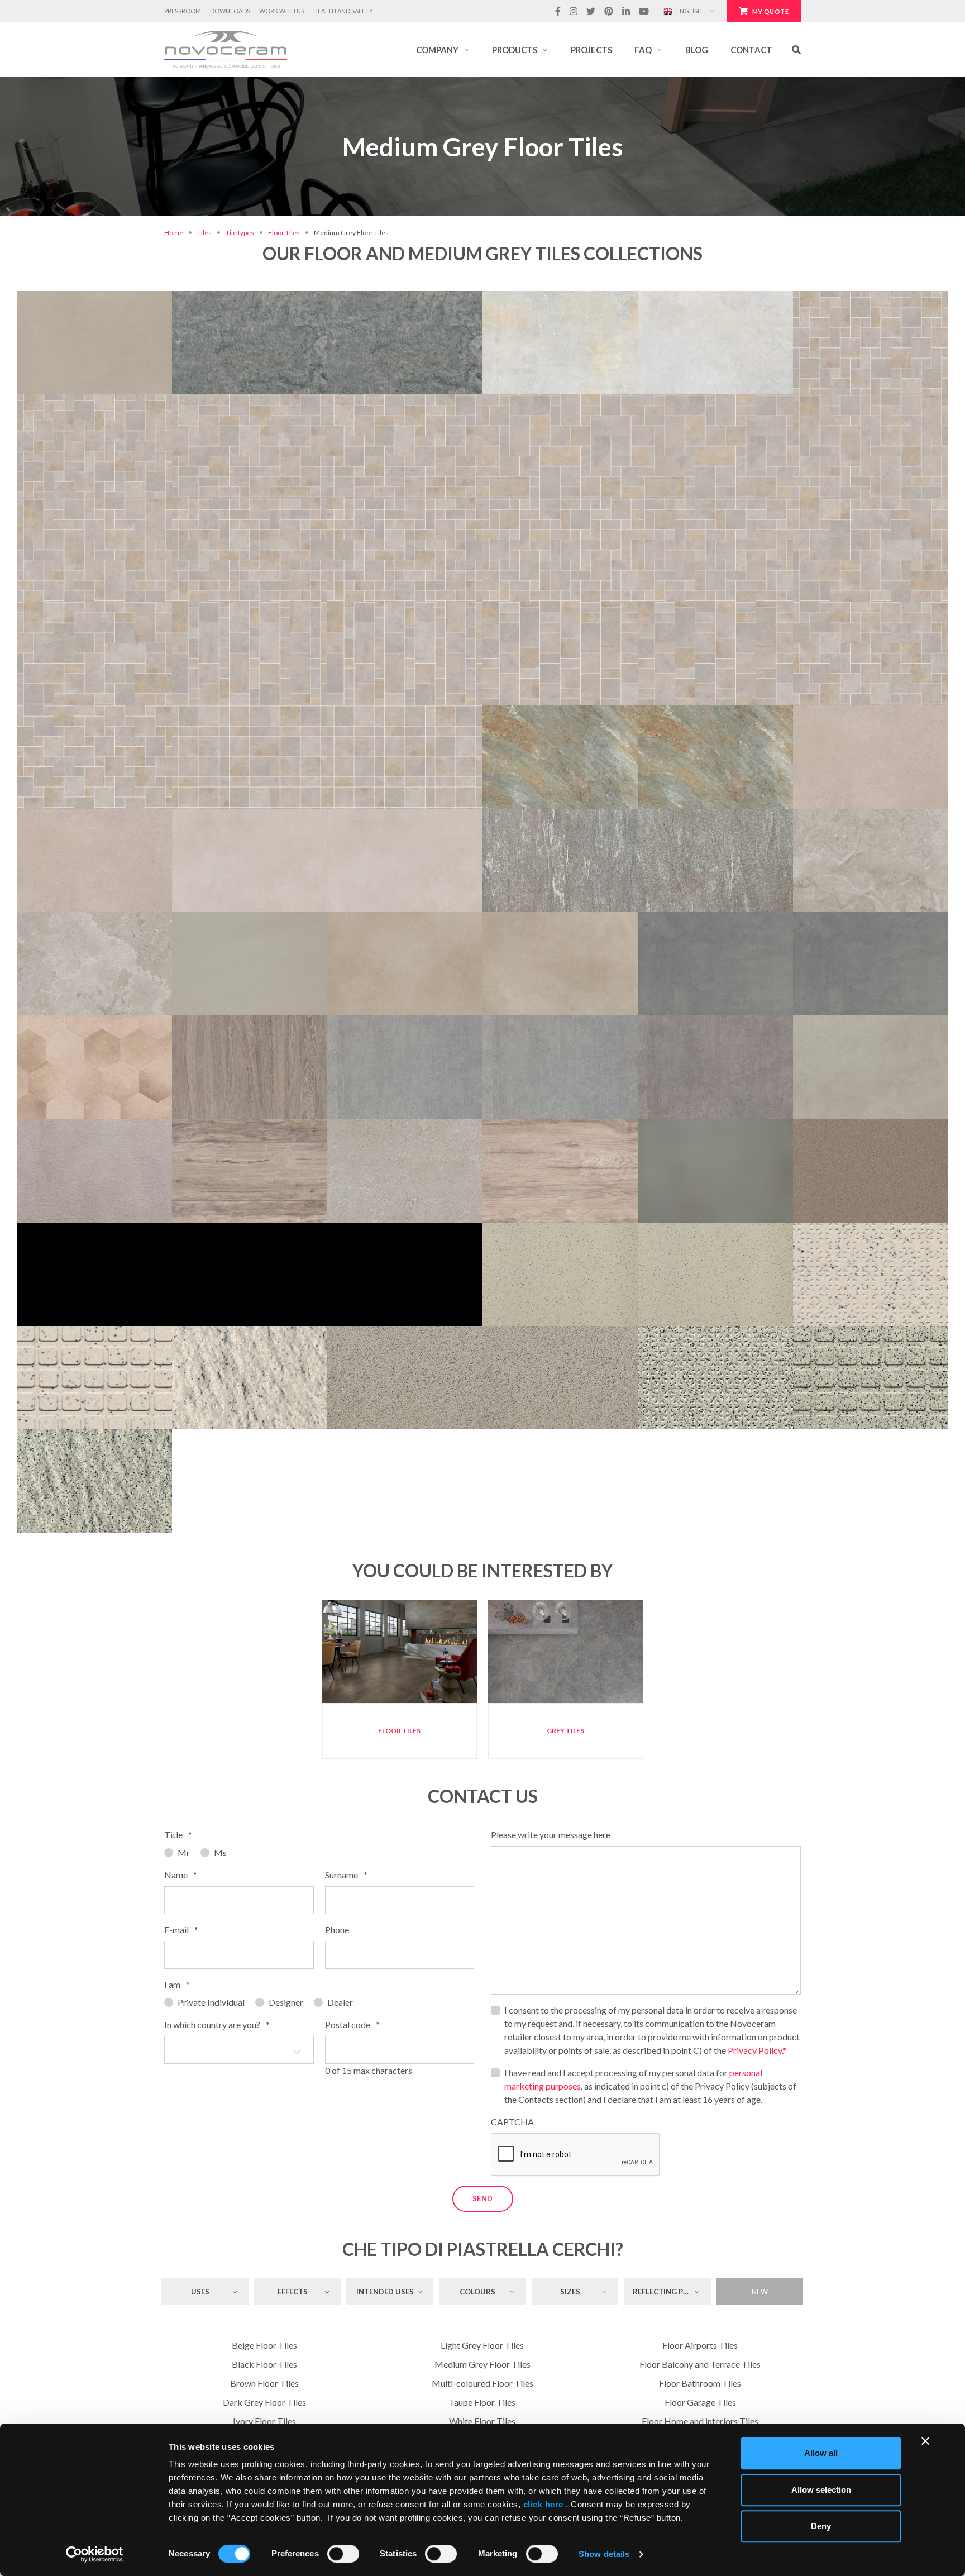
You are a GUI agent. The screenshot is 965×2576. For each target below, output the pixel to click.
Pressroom (183, 11)
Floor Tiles (284, 233)
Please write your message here (551, 1835)
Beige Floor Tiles (264, 2345)
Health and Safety (343, 11)
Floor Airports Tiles (700, 2345)
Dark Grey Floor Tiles (264, 2402)
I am (177, 1984)
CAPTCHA (512, 2122)
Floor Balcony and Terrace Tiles (700, 2364)
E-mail (181, 1929)
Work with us (282, 11)
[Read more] (94, 292)
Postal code (352, 2024)
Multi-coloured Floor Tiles (482, 2383)
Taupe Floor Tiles (482, 2402)
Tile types (240, 233)
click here (543, 2504)
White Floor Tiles (482, 2421)
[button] (443, 50)
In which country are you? (217, 2024)
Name (181, 1875)
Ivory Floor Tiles (264, 2421)
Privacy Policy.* (757, 2050)
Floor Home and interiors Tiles (700, 2421)
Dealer (340, 2002)
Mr (184, 1852)
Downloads (230, 11)
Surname (346, 1875)
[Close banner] (925, 2441)
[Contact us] (132, 292)
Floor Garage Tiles (700, 2402)
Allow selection (821, 2490)
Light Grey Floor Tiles (482, 2345)
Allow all (821, 2453)
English (689, 11)
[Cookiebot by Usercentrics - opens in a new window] (95, 2554)
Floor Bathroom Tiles (700, 2383)
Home (174, 233)
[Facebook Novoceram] (558, 11)
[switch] (343, 2554)
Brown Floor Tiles (264, 2383)
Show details (604, 2554)
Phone (337, 1929)
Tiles (204, 233)
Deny (821, 2526)
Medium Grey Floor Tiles (482, 2364)
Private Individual (211, 2002)
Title (178, 1835)
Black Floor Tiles (264, 2364)
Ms (220, 1852)
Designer (286, 2002)
